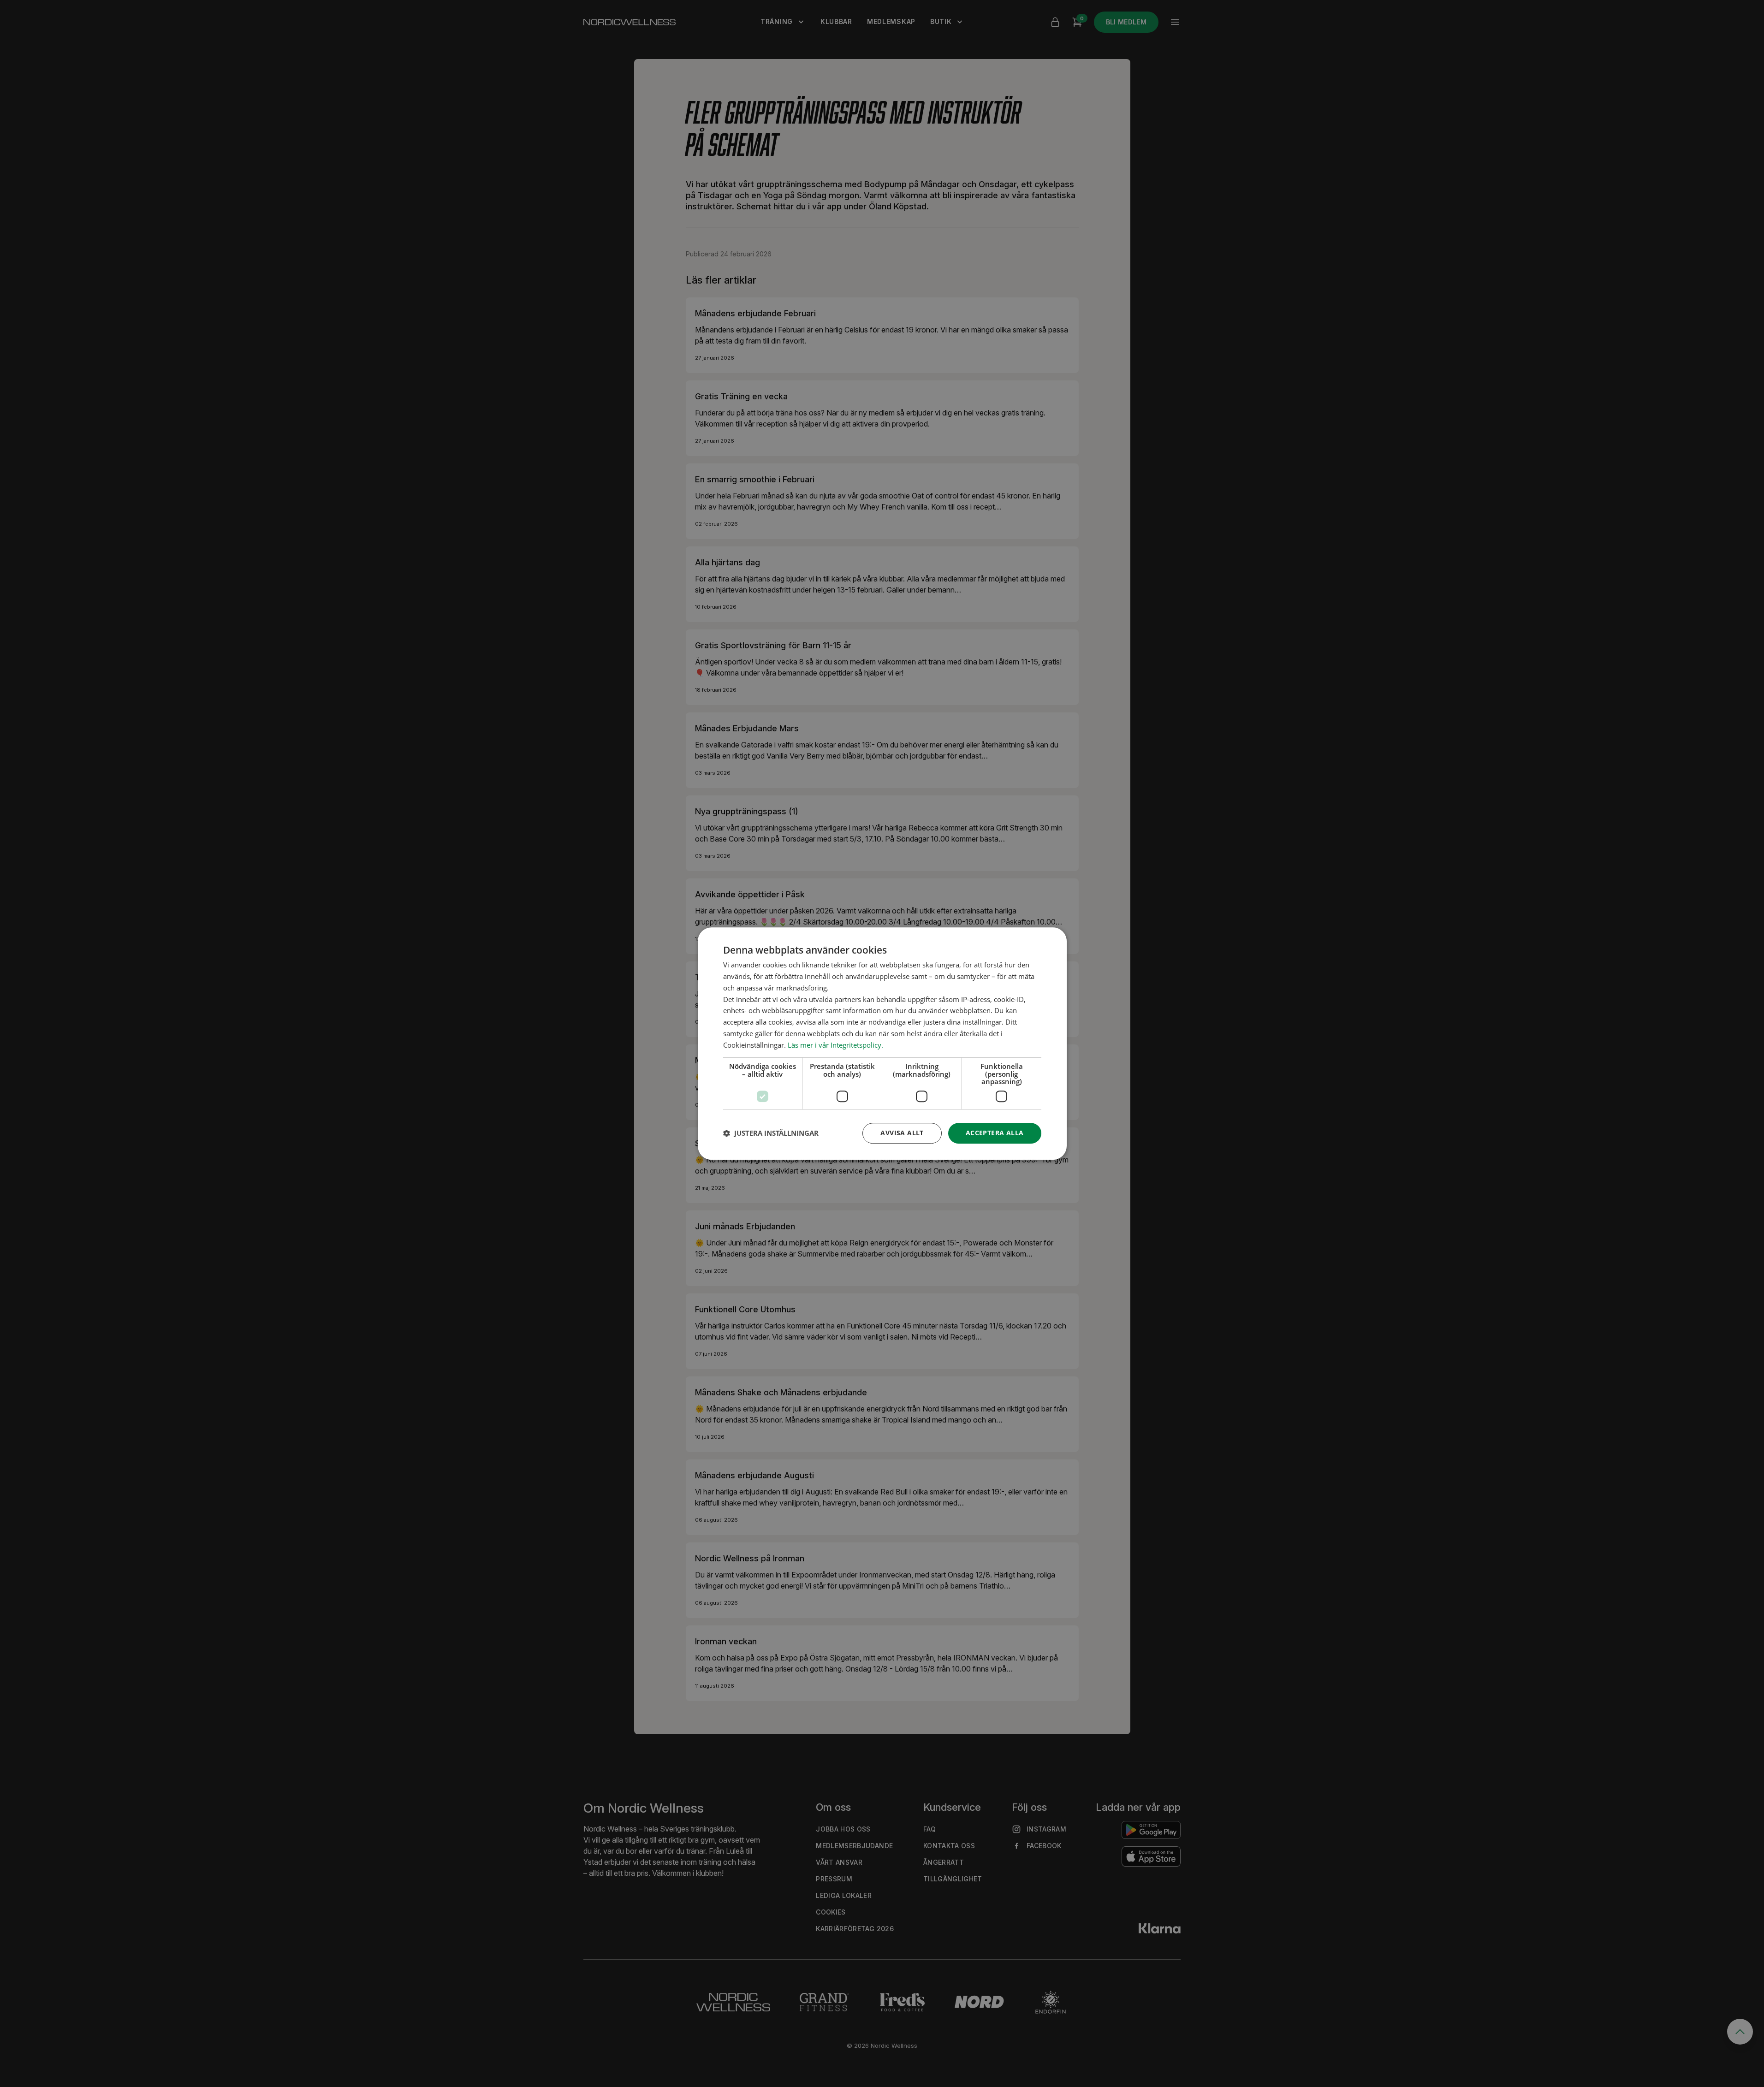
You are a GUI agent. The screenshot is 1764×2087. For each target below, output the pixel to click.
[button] (771, 1133)
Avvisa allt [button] (902, 1133)
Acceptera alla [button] (995, 1133)
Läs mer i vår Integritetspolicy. (835, 1045)
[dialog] (882, 1043)
